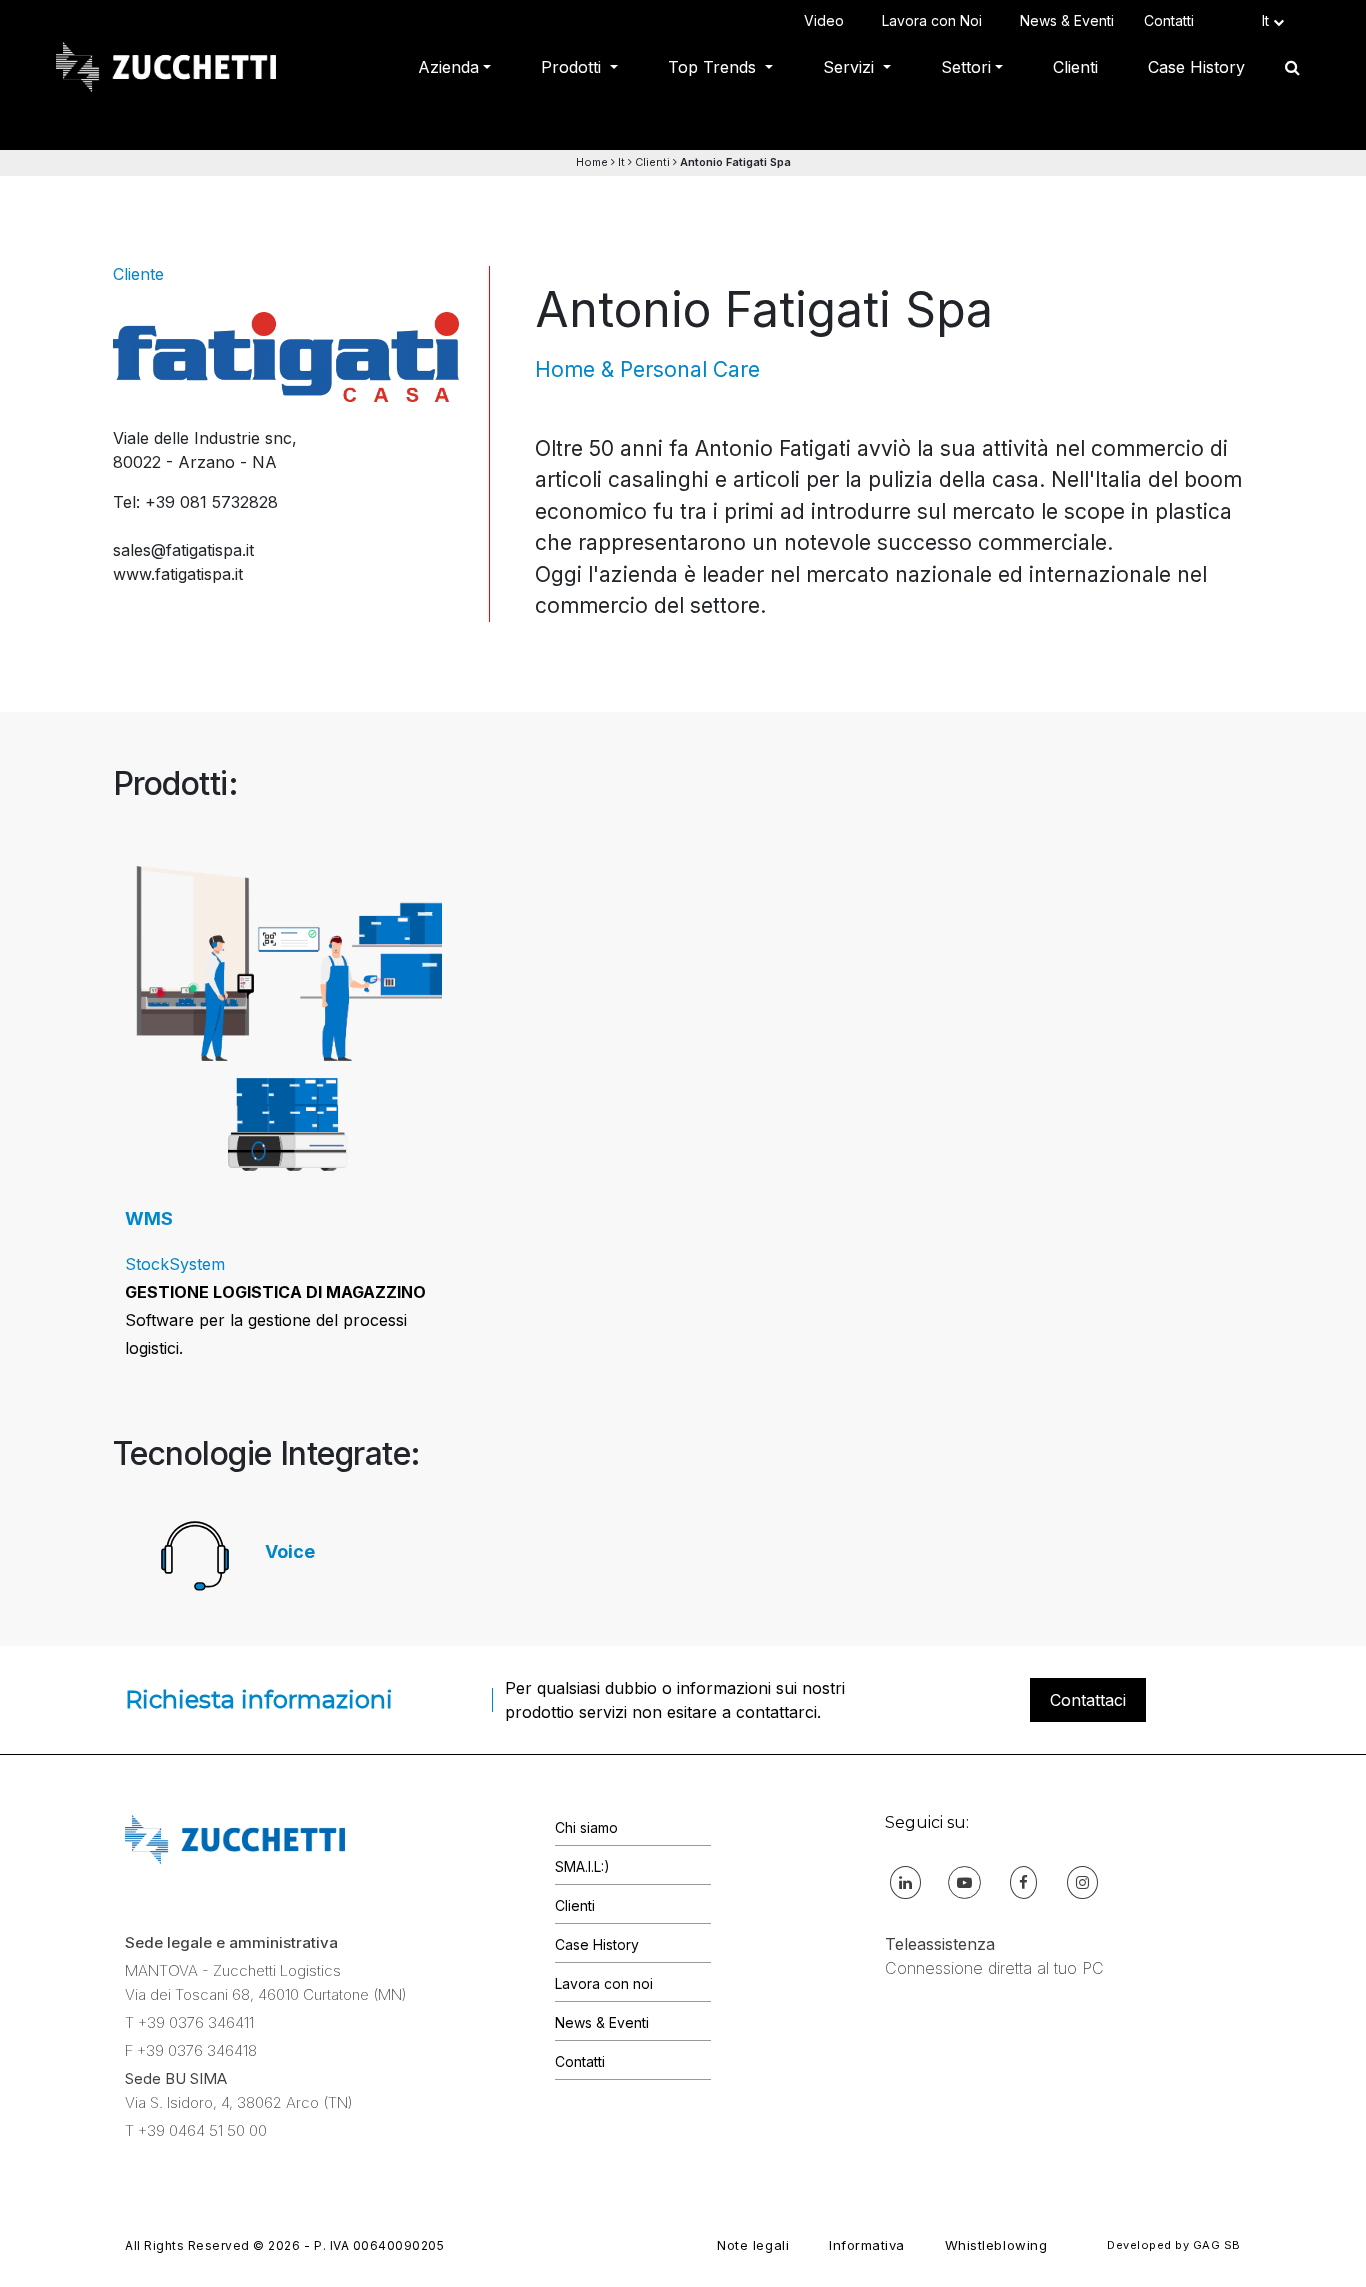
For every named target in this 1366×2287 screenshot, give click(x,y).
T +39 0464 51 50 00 (196, 2130)
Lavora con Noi (936, 20)
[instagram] (1082, 1881)
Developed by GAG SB (1174, 2245)
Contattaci (1088, 1700)
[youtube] (964, 1881)
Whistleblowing (996, 2245)
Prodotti (573, 67)
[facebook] (1023, 1881)
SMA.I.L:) (582, 1866)
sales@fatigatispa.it (183, 550)
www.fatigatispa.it (178, 574)
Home (592, 162)
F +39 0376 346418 (191, 2050)
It (621, 162)
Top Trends (714, 67)
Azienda (448, 67)
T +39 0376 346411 (189, 2022)
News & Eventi (1067, 20)
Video (828, 20)
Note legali (753, 2245)
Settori (966, 67)
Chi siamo (586, 1827)
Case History (1196, 67)
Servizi (851, 67)
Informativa (867, 2245)
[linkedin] (905, 1881)
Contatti (1173, 20)
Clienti (1075, 67)
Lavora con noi (604, 1983)
